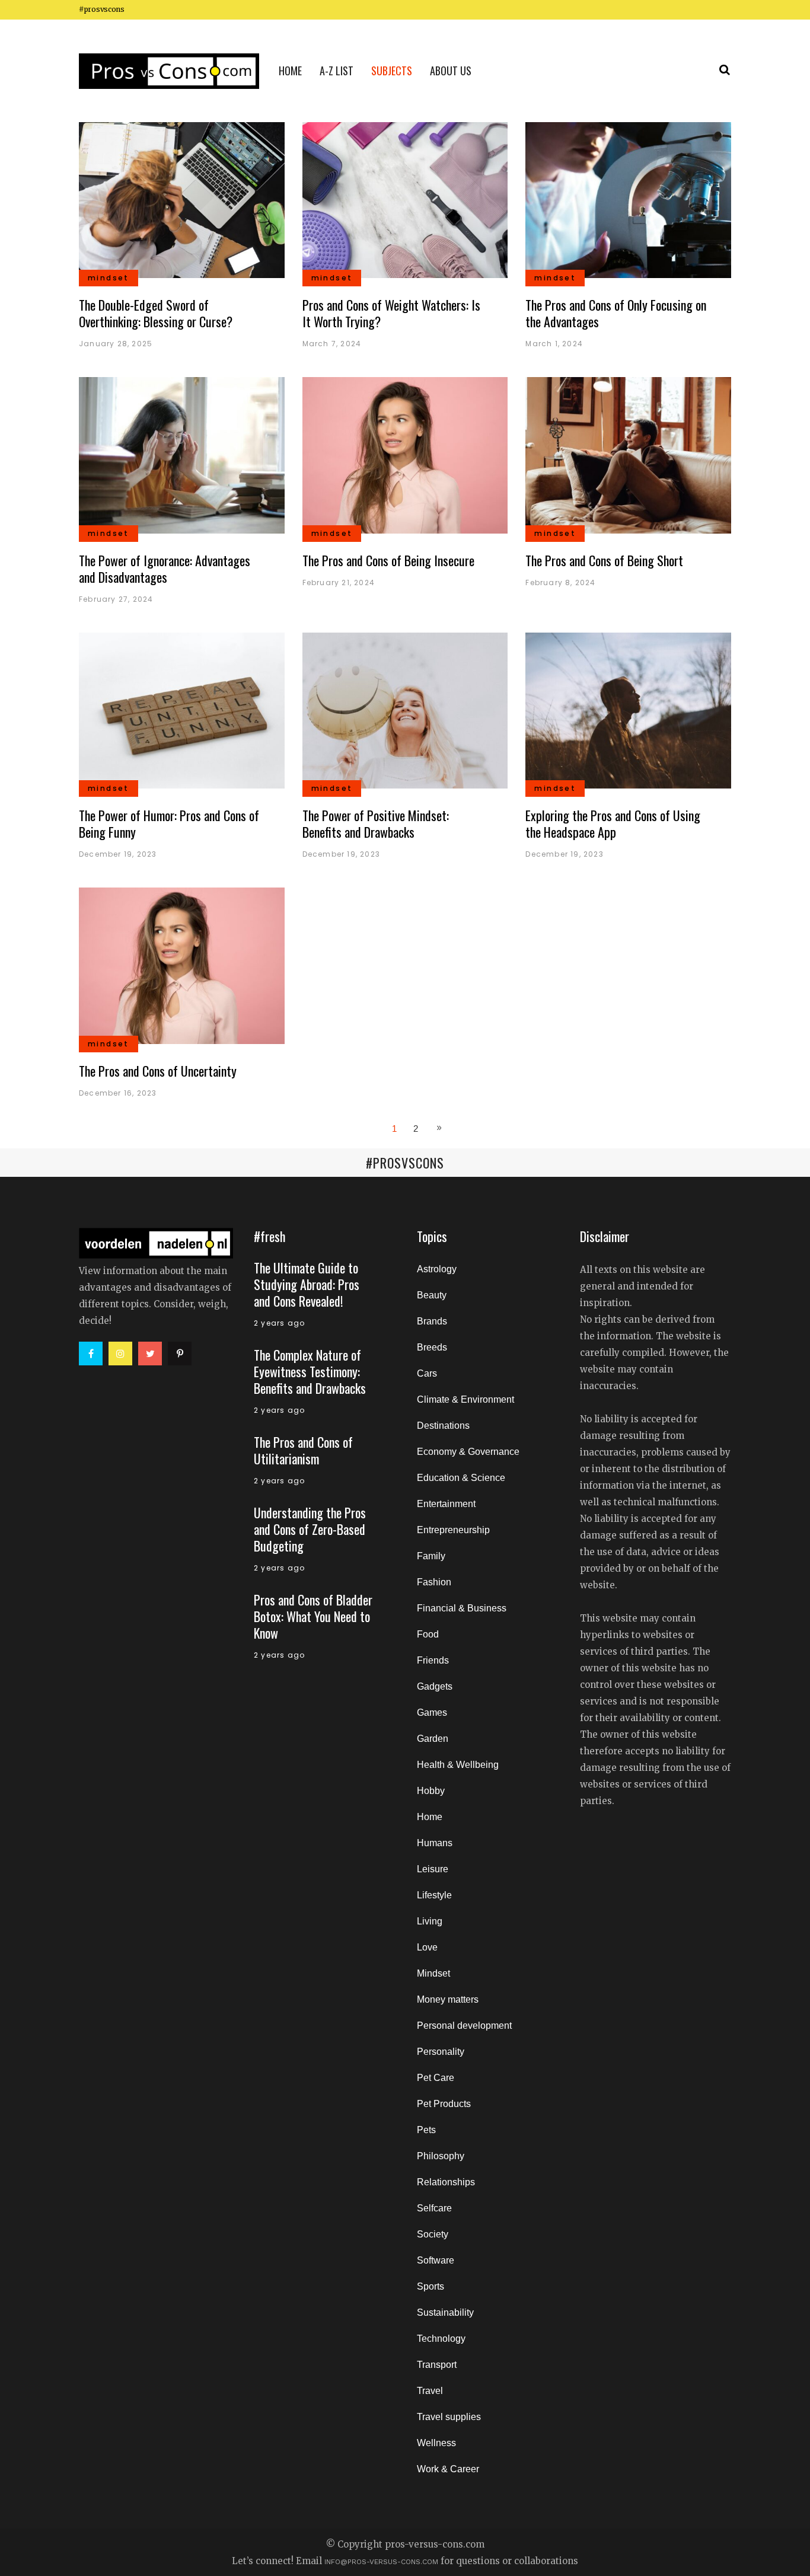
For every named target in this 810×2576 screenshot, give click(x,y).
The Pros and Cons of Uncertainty (158, 1071)
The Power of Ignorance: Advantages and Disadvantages (165, 569)
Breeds (432, 1347)
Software (436, 2260)
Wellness (436, 2443)
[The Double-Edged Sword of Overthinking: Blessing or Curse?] (182, 199)
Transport (437, 2365)
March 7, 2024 (332, 344)
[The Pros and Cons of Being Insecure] (405, 454)
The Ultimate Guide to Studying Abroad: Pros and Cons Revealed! (307, 1284)
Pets (426, 2130)
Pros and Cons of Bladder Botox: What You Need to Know (313, 1616)
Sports (430, 2286)
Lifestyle (434, 1895)
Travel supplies (449, 2417)
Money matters (448, 1999)
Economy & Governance (468, 1452)
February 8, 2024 (560, 582)
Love (427, 1947)
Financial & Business (462, 1608)
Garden (433, 1739)
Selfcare (434, 2208)
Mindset (433, 1973)
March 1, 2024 (554, 344)
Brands (432, 1321)
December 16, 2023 (118, 1093)
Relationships (446, 2182)
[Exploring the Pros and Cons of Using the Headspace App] (628, 710)
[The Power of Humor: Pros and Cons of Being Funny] (182, 710)
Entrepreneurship (453, 1530)
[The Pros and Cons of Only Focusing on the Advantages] (628, 199)
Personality (441, 2052)
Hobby (431, 1791)
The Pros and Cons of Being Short (604, 560)
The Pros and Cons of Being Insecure (388, 560)
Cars (427, 1373)
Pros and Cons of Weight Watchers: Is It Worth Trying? (391, 313)
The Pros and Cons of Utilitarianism (303, 1450)
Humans (435, 1843)
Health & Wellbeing (458, 1765)
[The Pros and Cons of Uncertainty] (182, 965)
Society (433, 2234)
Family (431, 1556)
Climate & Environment (465, 1399)
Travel (430, 2391)
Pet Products (444, 2104)
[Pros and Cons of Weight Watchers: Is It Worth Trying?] (405, 199)
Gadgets (435, 1686)
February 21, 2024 (339, 582)
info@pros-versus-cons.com (381, 2562)
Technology (441, 2339)
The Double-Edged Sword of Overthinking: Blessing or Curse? (156, 313)
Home (430, 1817)
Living (430, 1921)
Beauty (432, 1295)
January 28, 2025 (116, 344)
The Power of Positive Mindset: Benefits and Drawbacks (376, 823)
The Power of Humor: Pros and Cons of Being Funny (169, 823)
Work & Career (448, 2469)
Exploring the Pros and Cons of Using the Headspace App (613, 823)
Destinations (443, 1426)
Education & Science (461, 1478)
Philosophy (441, 2156)
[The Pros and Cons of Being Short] (628, 454)
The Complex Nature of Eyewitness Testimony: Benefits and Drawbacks (310, 1371)
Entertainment (446, 1504)
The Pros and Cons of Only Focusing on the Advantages (616, 313)
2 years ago (279, 1323)
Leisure (433, 1869)
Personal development (464, 2026)
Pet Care (436, 2078)
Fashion (434, 1582)
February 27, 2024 (116, 599)
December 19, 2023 (118, 854)
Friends (433, 1660)
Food (428, 1634)
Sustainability (445, 2312)
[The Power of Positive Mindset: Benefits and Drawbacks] (405, 710)
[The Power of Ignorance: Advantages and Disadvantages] (182, 454)
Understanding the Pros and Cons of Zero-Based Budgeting (310, 1529)
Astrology (437, 1269)
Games (432, 1712)
